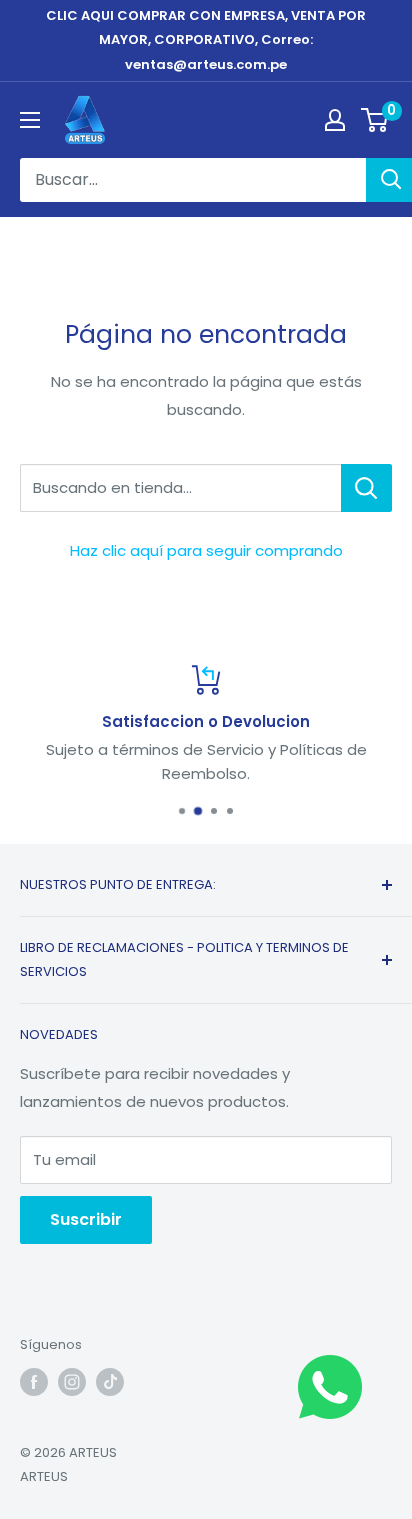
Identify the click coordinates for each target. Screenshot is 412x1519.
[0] (375, 120)
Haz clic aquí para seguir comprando (206, 550)
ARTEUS (44, 1476)
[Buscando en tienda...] (366, 488)
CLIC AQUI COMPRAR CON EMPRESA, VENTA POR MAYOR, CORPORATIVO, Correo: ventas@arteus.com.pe (206, 40)
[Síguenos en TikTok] (110, 1382)
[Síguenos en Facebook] (34, 1382)
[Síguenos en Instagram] (72, 1382)
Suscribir (86, 1219)
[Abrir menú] (30, 120)
